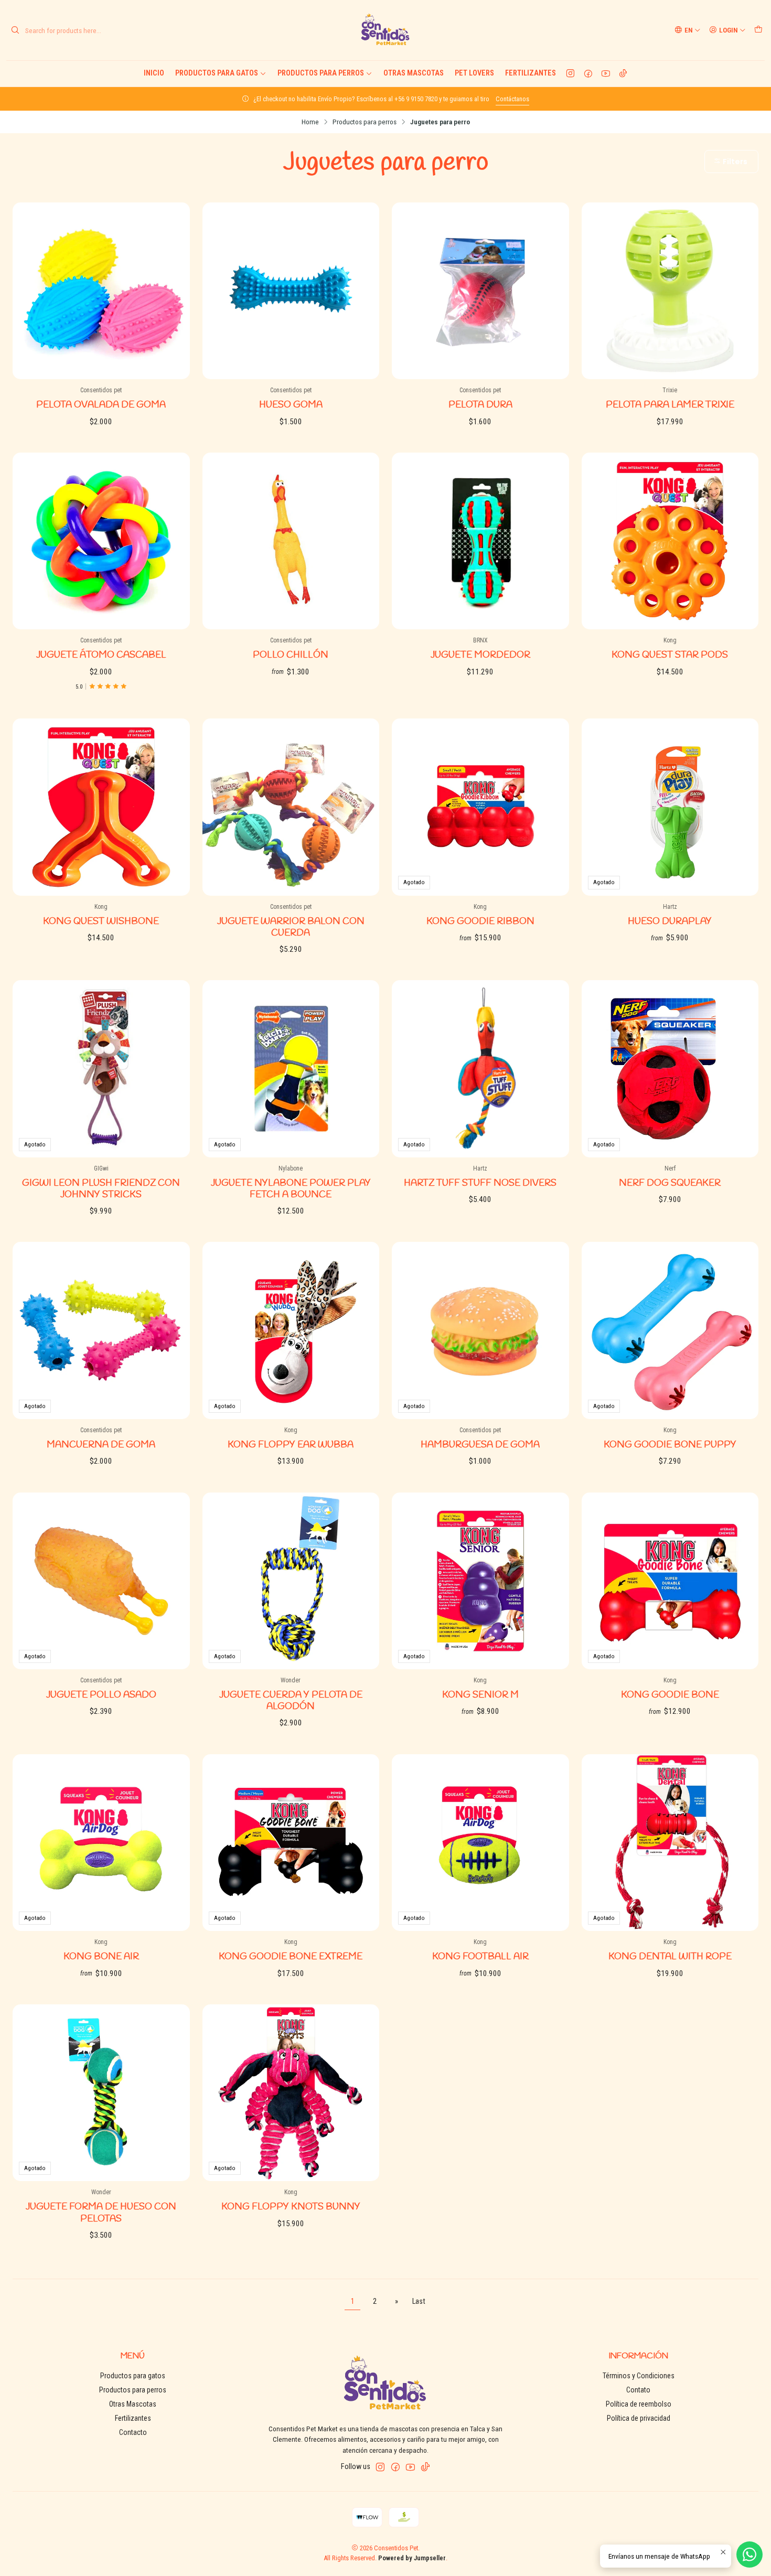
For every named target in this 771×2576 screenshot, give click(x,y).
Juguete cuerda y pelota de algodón (291, 1701)
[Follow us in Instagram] (570, 73)
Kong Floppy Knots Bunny (291, 2207)
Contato (638, 2390)
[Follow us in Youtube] (606, 73)
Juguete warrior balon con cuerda (291, 927)
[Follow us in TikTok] (623, 73)
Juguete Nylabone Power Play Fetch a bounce (291, 1189)
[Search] (15, 30)
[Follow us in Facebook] (588, 73)
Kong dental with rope (670, 1957)
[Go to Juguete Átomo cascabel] (101, 541)
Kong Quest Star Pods (670, 655)
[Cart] (758, 30)
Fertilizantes (531, 73)
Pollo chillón (291, 655)
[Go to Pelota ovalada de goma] (101, 291)
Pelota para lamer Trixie (670, 405)
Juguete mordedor (480, 655)
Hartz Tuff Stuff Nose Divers (480, 1183)
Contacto (133, 2432)
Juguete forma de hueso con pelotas (101, 2213)
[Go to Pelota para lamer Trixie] (670, 291)
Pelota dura (480, 405)
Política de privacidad (639, 2418)
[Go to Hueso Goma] (291, 291)
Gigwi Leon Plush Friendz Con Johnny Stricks (101, 1189)
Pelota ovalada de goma (101, 405)
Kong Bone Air (101, 1957)
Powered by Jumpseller (412, 2558)
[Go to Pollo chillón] (291, 541)
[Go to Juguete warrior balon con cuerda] (291, 807)
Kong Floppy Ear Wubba (291, 1445)
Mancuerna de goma (101, 1445)
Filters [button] (734, 162)
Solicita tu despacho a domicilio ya (416, 99)
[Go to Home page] (385, 30)
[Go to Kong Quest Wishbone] (101, 807)
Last (419, 2301)
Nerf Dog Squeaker (670, 1183)
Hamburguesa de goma (480, 1445)
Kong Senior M (480, 1695)
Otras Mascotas (414, 73)
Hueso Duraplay (670, 922)
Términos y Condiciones (639, 2376)
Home (310, 122)
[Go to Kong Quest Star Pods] (670, 541)
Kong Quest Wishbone (101, 922)
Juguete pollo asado (101, 1695)
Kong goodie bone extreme (291, 1957)
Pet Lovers (474, 73)
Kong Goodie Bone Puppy (670, 1445)
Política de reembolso (639, 2404)
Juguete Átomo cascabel (101, 655)
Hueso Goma (291, 405)
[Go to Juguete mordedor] (480, 541)
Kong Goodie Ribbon (480, 922)
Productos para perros (321, 73)
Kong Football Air (480, 1957)
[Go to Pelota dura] (480, 291)
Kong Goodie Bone (670, 1695)
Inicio (154, 73)
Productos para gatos (217, 73)
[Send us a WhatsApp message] (749, 2554)
